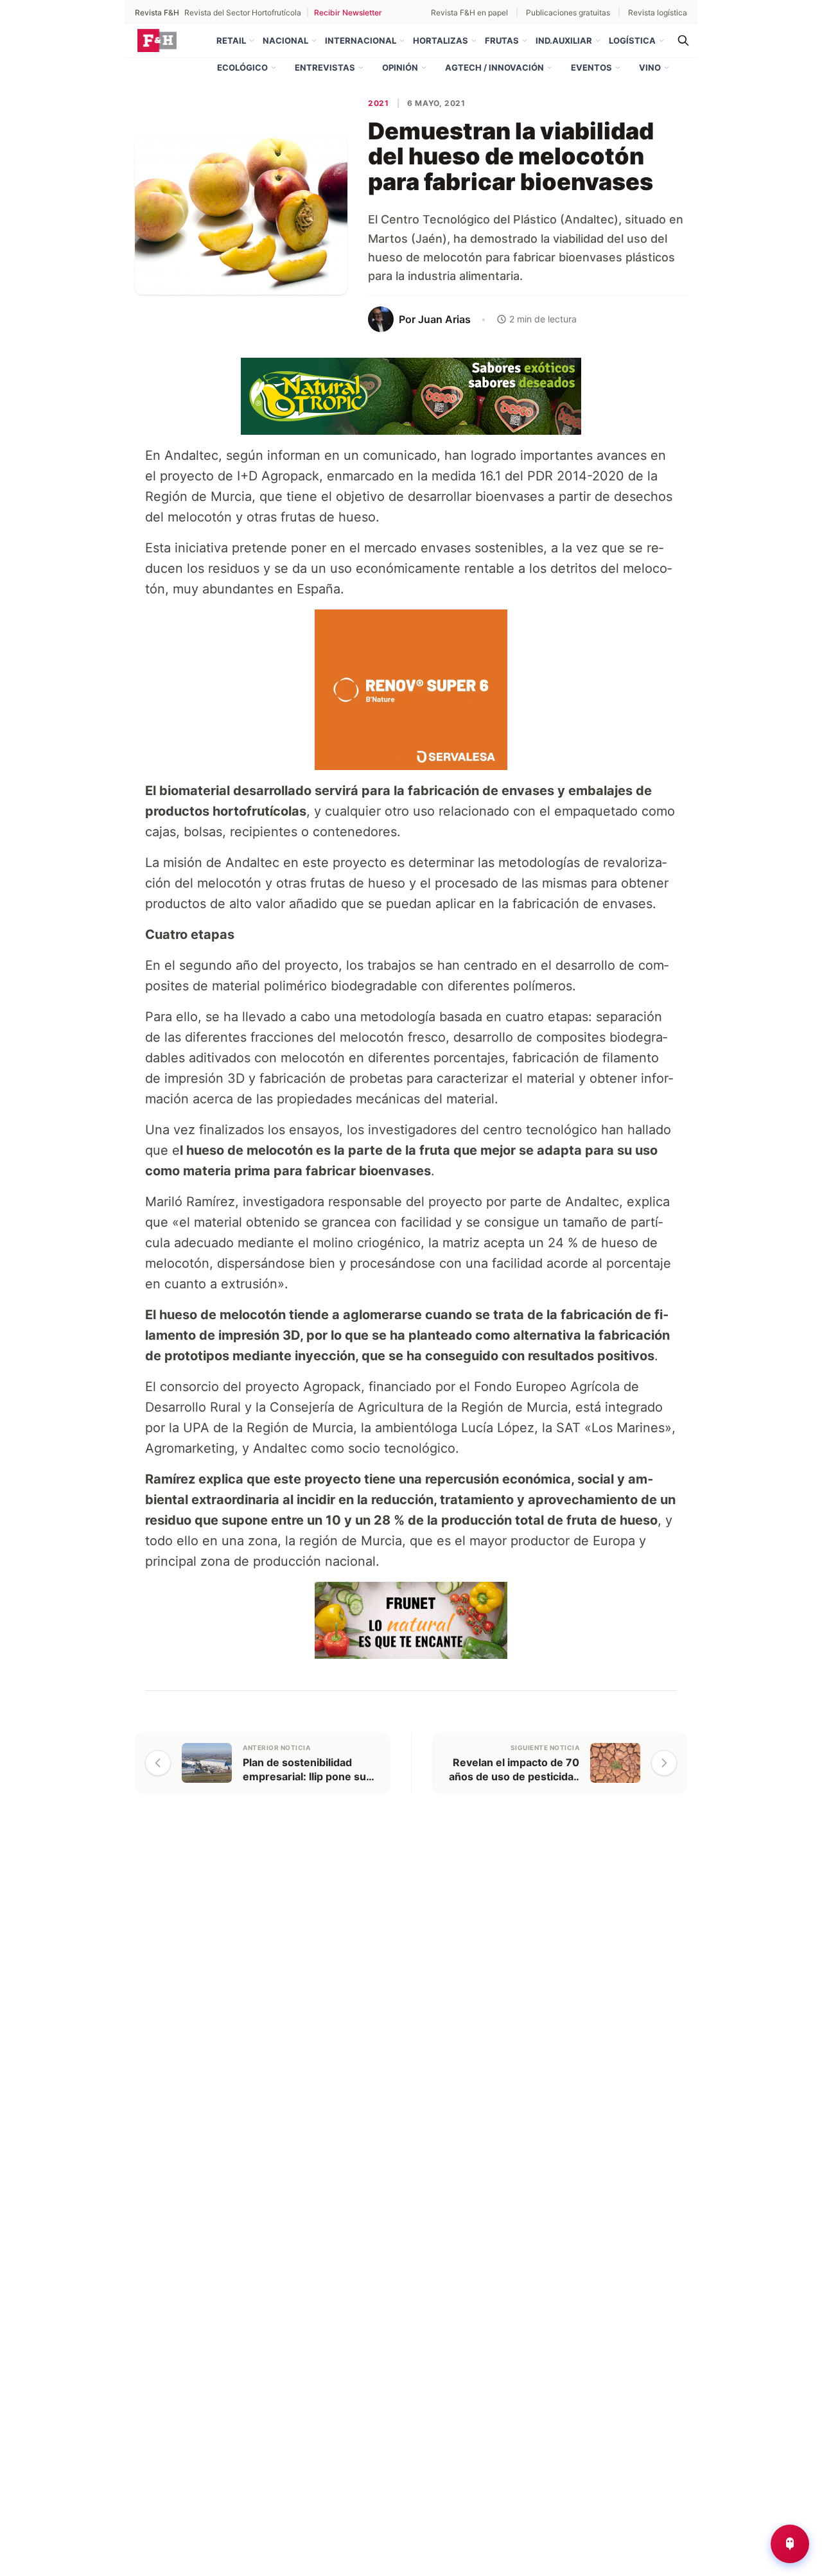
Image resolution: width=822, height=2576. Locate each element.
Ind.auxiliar (564, 40)
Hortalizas (441, 40)
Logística (632, 40)
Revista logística (658, 13)
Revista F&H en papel (469, 13)
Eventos (591, 67)
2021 (378, 103)
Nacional (285, 40)
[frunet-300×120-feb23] (411, 1620)
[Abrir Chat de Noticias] (790, 2544)
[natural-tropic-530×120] (411, 396)
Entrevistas (325, 67)
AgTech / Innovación (494, 67)
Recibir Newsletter (348, 13)
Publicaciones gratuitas (568, 13)
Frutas (502, 40)
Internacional (361, 40)
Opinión (400, 67)
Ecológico (242, 67)
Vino (650, 67)
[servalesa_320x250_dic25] (411, 689)
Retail (231, 40)
